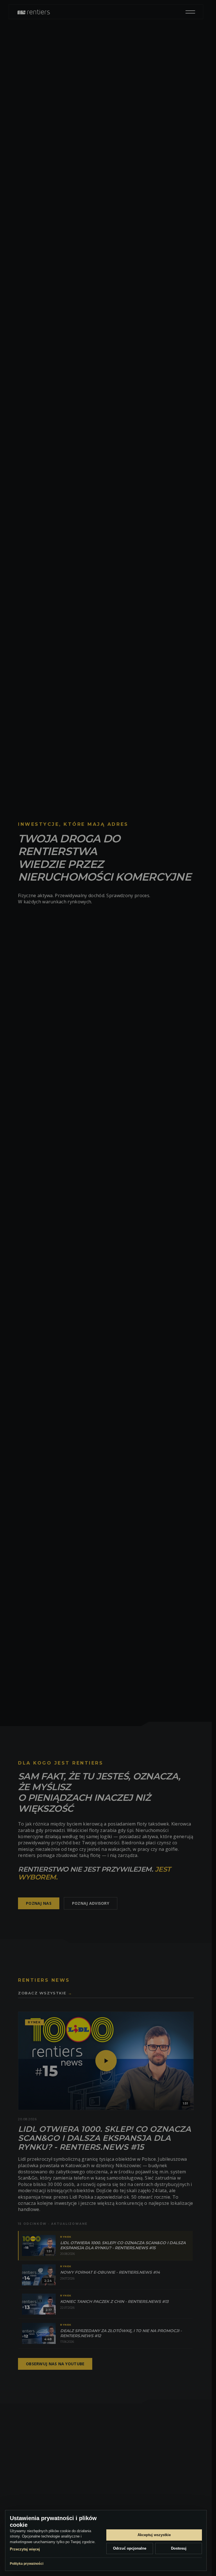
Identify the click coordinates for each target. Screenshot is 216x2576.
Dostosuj (179, 2548)
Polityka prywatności (27, 2564)
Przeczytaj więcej (25, 2549)
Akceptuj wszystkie (154, 2535)
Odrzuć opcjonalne (130, 2548)
